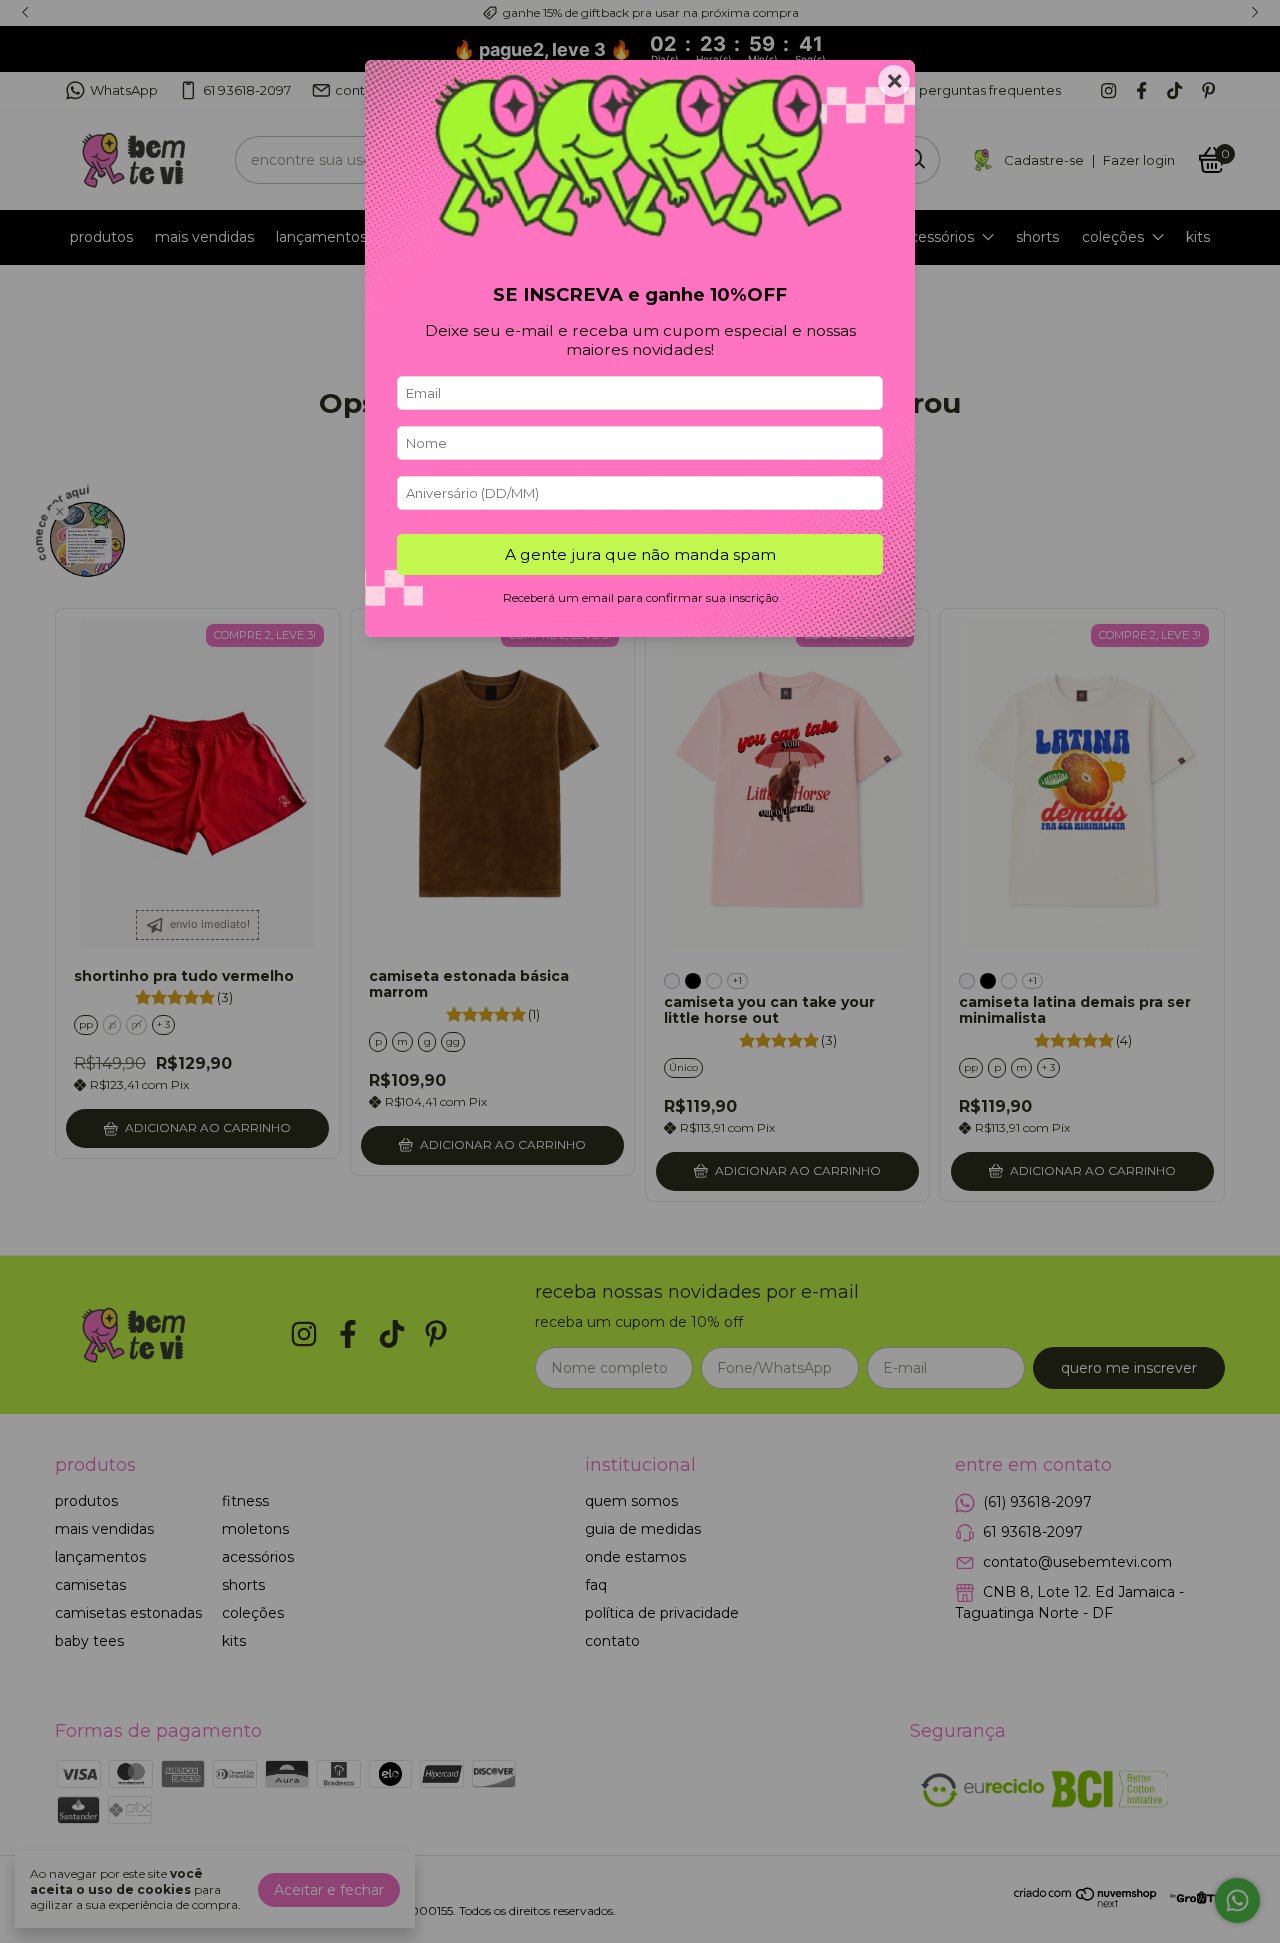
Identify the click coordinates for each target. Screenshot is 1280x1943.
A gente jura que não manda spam (640, 554)
